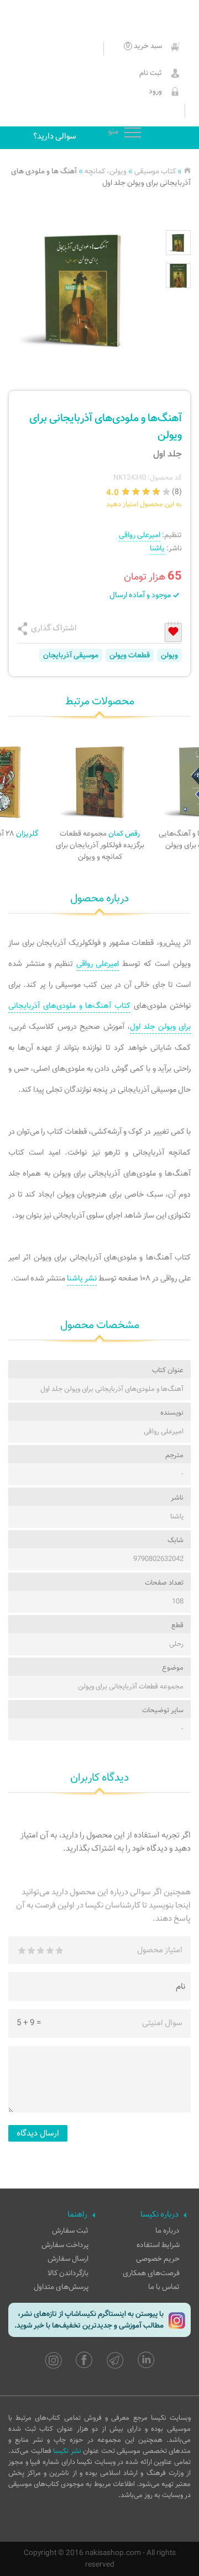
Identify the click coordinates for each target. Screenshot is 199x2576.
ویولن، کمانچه (106, 171)
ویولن (169, 655)
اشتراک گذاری (54, 628)
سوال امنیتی (162, 2023)
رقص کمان (100, 845)
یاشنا (157, 548)
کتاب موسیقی (155, 171)
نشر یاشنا (82, 1279)
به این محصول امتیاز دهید (144, 504)
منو (133, 133)
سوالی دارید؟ (55, 136)
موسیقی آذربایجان (71, 655)
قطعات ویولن (130, 655)
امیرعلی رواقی (140, 535)
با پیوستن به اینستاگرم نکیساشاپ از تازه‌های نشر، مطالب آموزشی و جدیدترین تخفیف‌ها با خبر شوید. (89, 2320)
